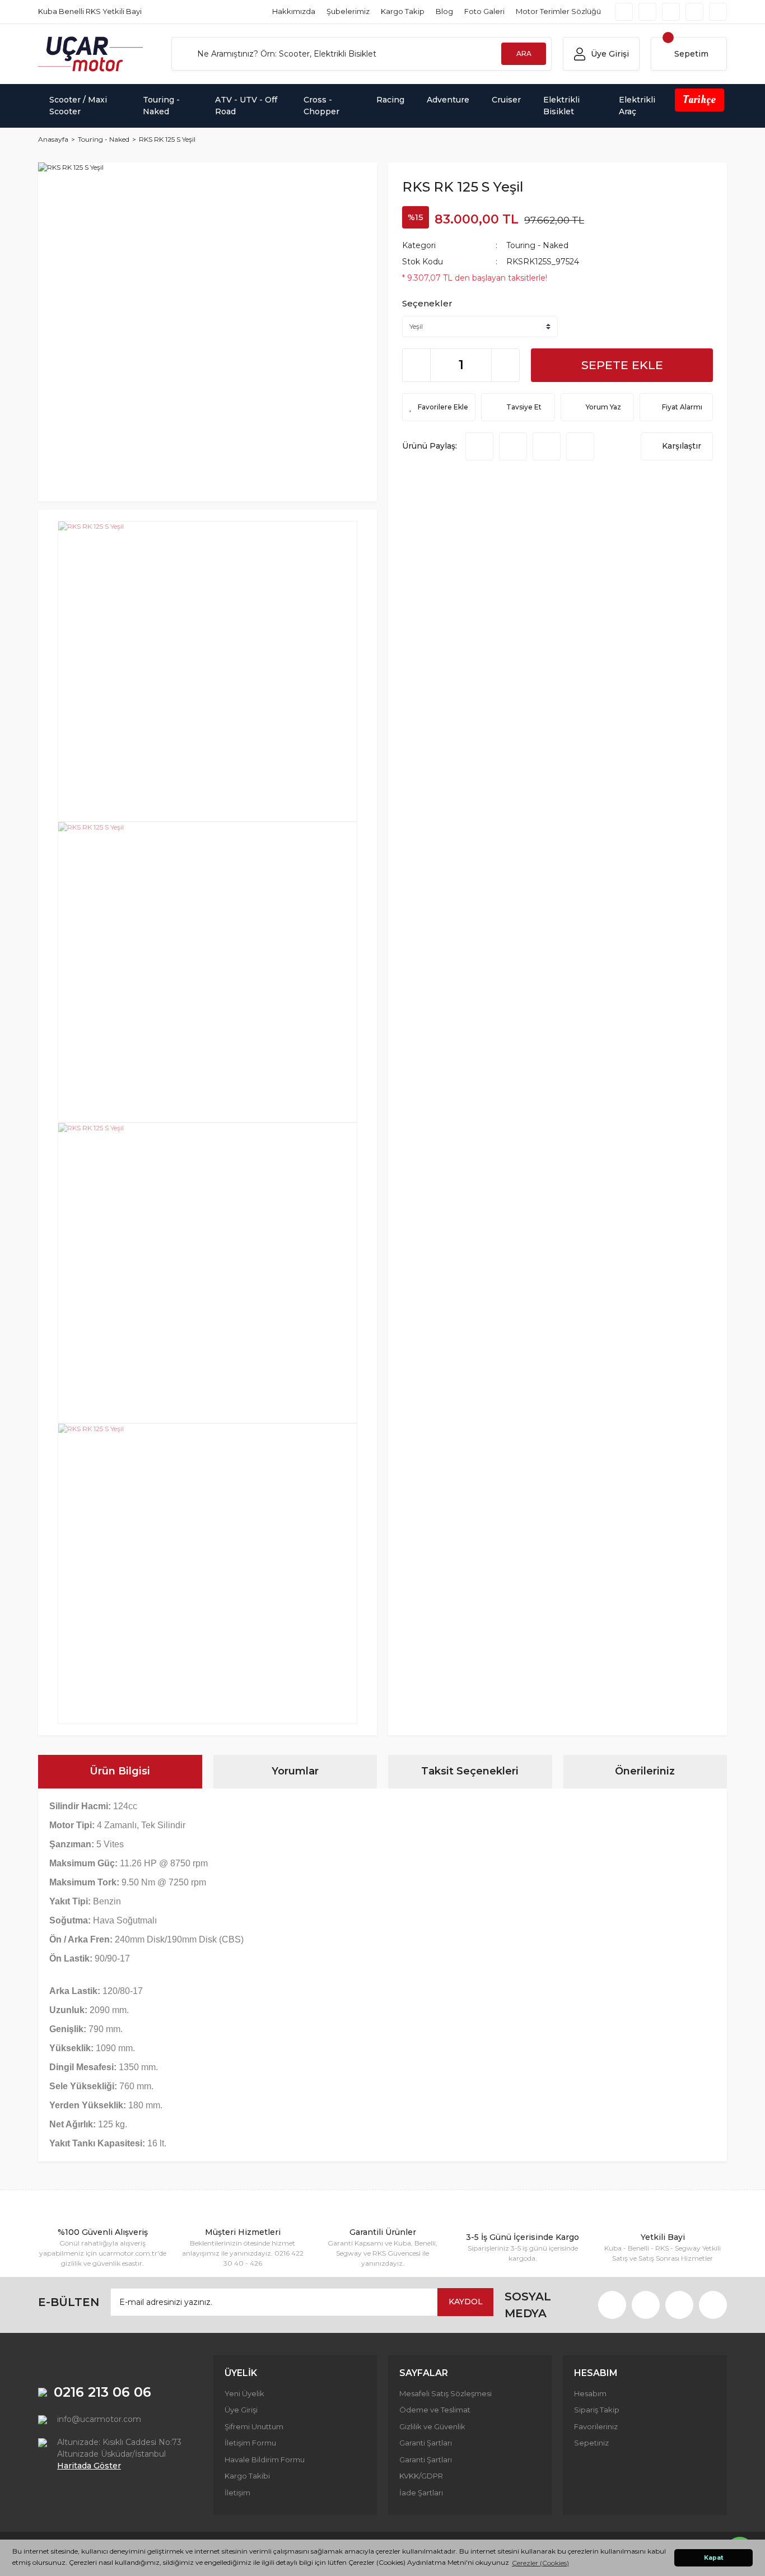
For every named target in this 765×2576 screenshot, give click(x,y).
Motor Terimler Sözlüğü (558, 11)
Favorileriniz (596, 2426)
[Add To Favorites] (439, 407)
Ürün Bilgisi (120, 1771)
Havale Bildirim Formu (265, 2459)
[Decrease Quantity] (417, 365)
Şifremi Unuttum (254, 2426)
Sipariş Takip (597, 2410)
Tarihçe (699, 100)
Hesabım (590, 2393)
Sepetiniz (591, 2443)
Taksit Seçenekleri (470, 1771)
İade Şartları (421, 2493)
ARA (524, 53)
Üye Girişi (241, 2410)
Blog (444, 11)
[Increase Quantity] (505, 365)
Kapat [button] (714, 2558)
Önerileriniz (645, 1771)
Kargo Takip (403, 11)
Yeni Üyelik (244, 2393)
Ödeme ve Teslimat (435, 2410)
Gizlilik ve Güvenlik (432, 2426)
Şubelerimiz (348, 11)
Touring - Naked (537, 245)
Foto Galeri (484, 11)
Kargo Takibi (247, 2476)
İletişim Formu (250, 2443)
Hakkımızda (294, 11)
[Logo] (91, 54)
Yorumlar (295, 1771)
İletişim (237, 2493)
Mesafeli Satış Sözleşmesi (446, 2393)
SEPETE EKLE (622, 365)
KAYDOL (466, 2302)
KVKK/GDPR (421, 2476)
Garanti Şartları (426, 2443)
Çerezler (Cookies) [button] (540, 2563)
